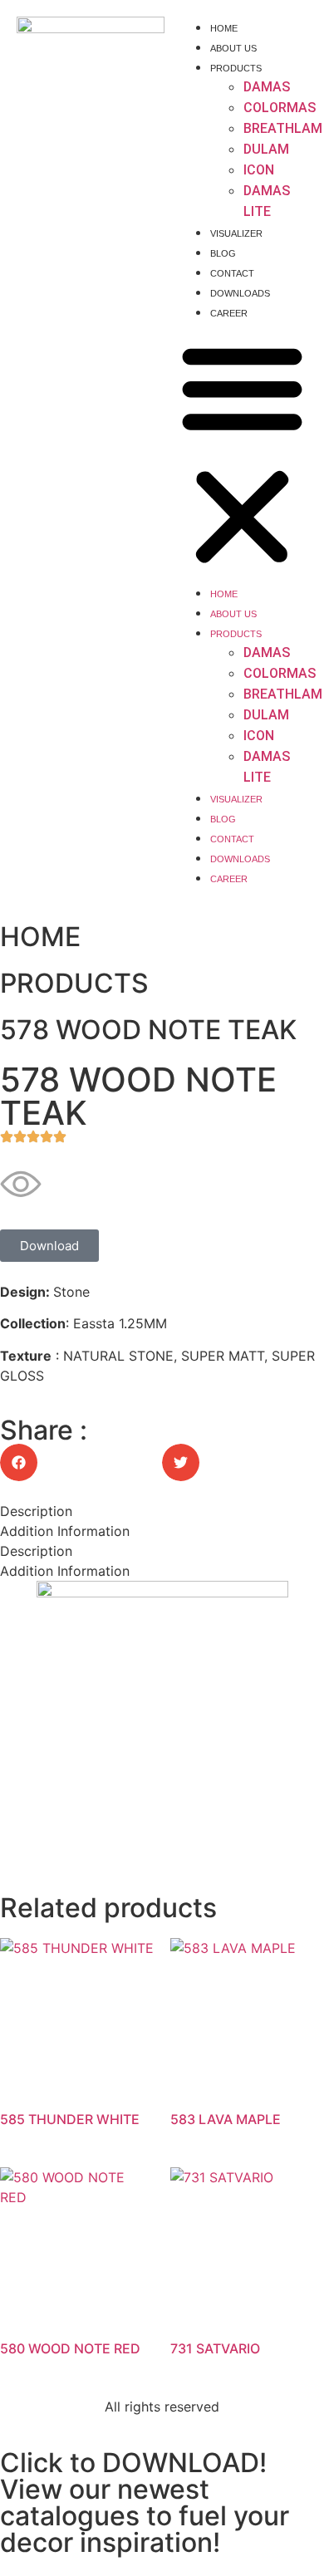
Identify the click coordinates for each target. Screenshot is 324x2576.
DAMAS (267, 87)
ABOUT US (233, 48)
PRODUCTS (236, 68)
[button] (242, 452)
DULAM (266, 149)
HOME (224, 28)
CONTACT (232, 273)
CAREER (229, 313)
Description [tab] (36, 1511)
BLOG (223, 253)
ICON (259, 170)
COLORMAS (280, 108)
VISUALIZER (236, 233)
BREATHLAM (283, 128)
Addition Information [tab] (65, 1531)
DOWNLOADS (240, 293)
